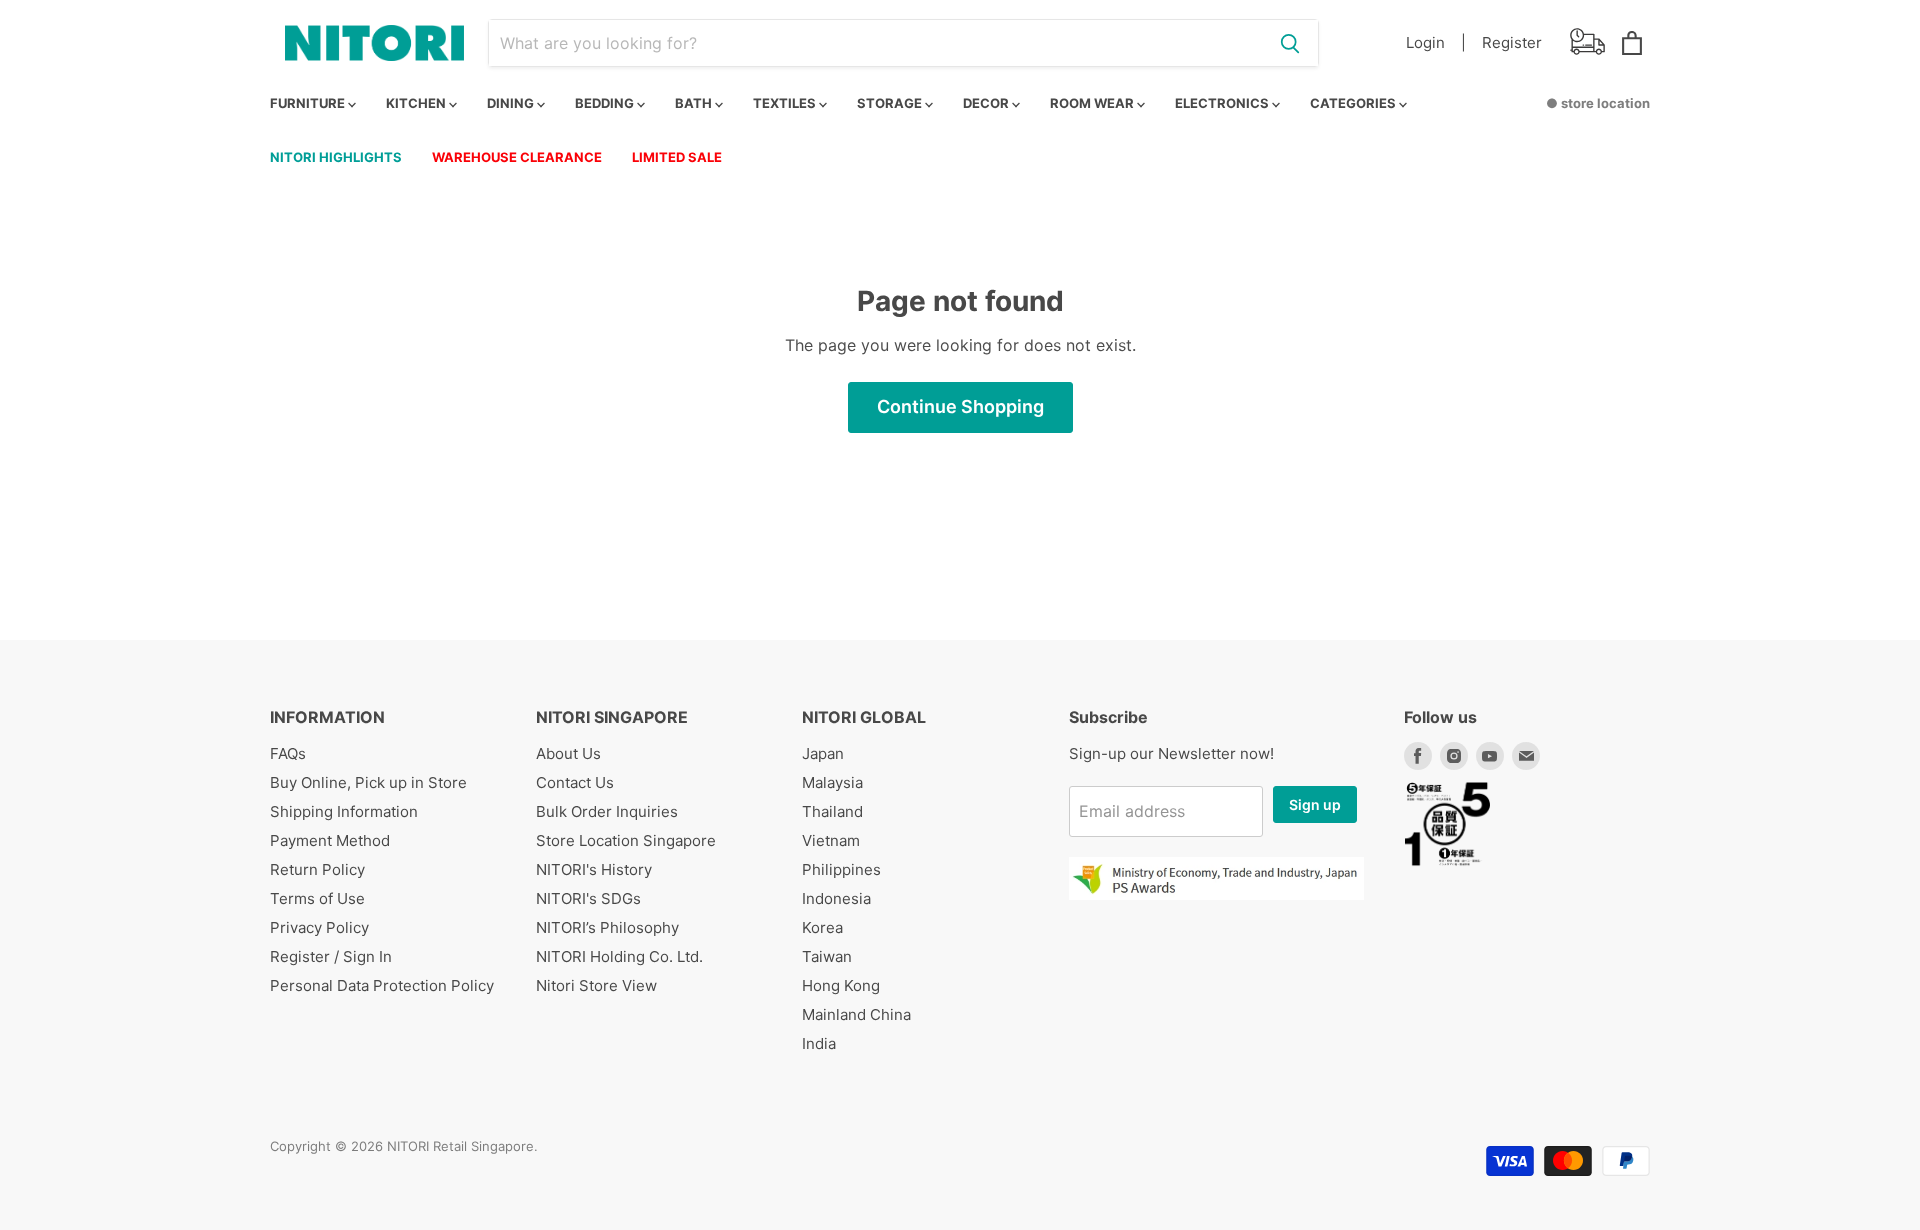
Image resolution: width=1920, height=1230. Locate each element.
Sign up (1315, 804)
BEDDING (606, 103)
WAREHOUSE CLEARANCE (517, 157)
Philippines (841, 869)
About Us (568, 753)
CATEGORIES (1354, 103)
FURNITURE (309, 103)
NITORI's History (594, 869)
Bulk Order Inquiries (607, 811)
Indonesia (836, 898)
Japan (823, 753)
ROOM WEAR (1093, 103)
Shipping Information (344, 811)
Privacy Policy (319, 927)
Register (1512, 42)
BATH (695, 103)
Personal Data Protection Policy (382, 985)
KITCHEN (417, 103)
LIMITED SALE (677, 157)
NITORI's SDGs (588, 898)
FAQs (288, 753)
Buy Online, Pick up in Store (368, 782)
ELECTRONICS (1223, 103)
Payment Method (330, 840)
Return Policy (317, 869)
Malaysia (832, 782)
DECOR (987, 103)
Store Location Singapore (626, 840)
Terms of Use (317, 898)
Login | (1436, 42)
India (819, 1043)
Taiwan (827, 956)
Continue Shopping (960, 406)
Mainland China (856, 1014)
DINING (512, 103)
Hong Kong (841, 985)
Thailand (832, 811)
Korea (822, 927)
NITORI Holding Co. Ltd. (619, 956)
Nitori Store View (596, 985)
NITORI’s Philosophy (607, 927)
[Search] (1290, 43)
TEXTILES (786, 103)
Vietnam (831, 840)
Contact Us (575, 782)
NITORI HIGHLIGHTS (336, 157)
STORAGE (891, 103)
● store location (1598, 103)
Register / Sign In (331, 956)
